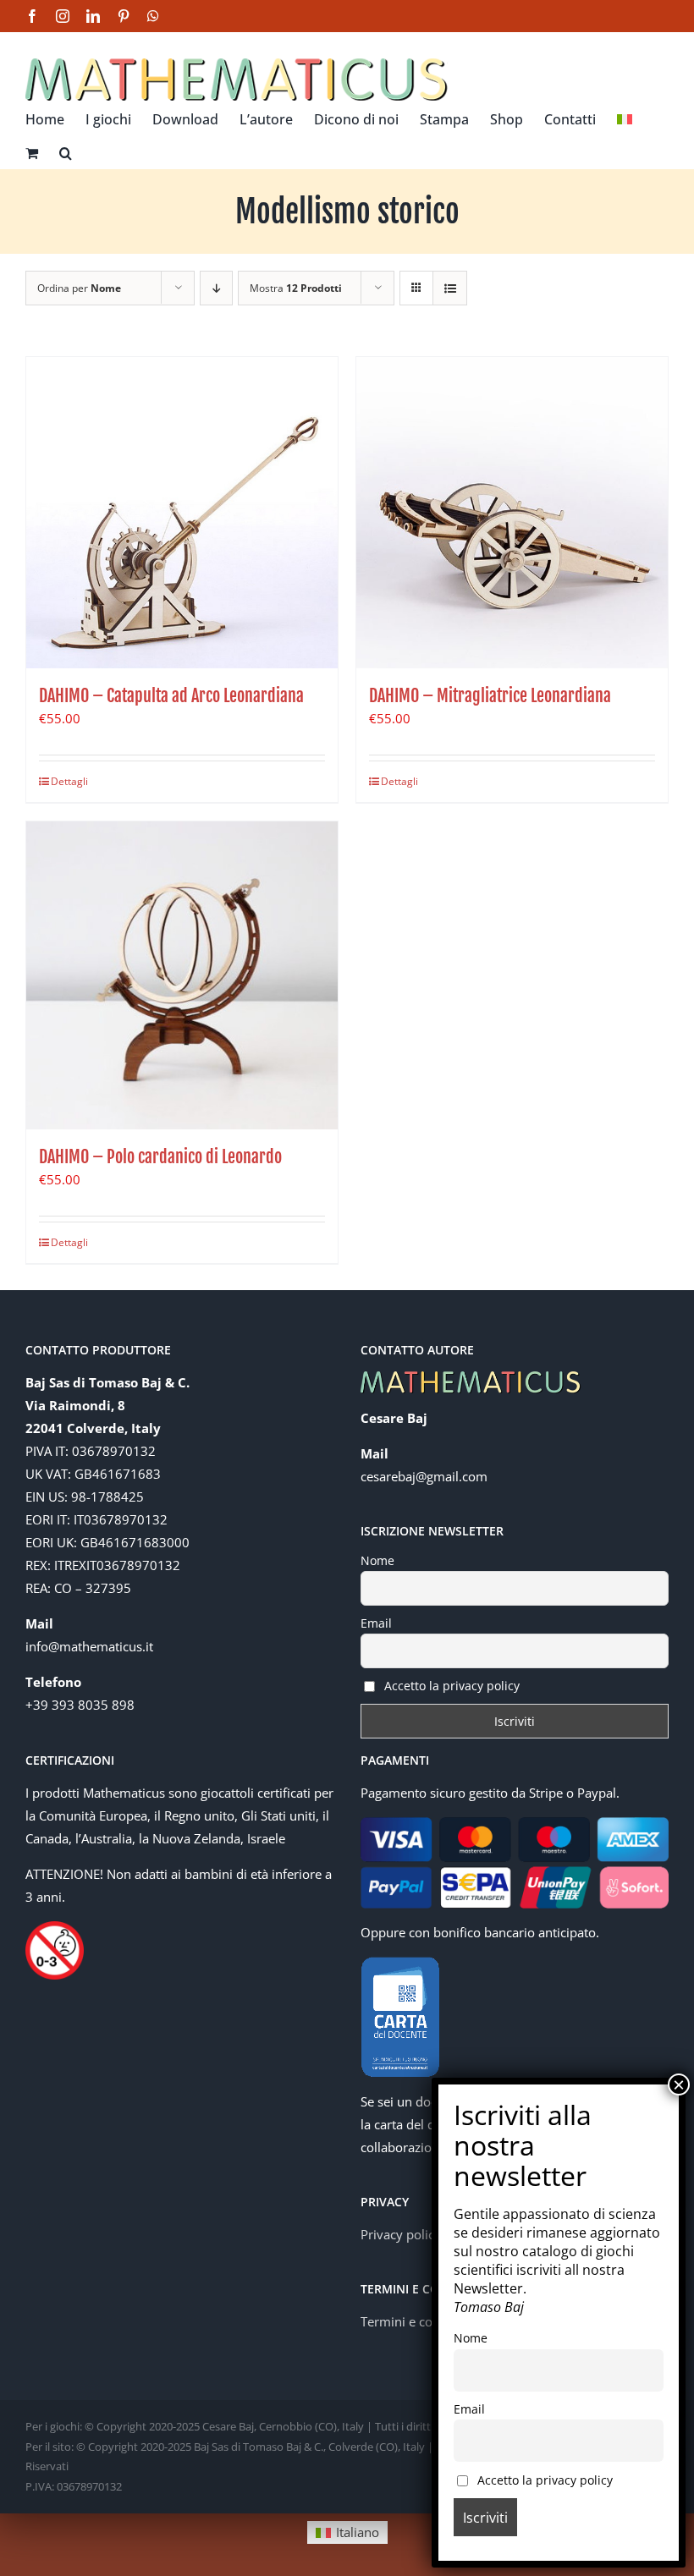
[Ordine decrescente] (216, 288)
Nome (377, 1560)
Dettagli (69, 781)
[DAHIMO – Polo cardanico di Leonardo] (182, 975)
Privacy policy (401, 2234)
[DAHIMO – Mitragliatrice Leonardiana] (512, 513)
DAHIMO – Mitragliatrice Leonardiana (490, 696)
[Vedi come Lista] (450, 288)
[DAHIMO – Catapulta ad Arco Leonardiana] (182, 513)
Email (376, 1623)
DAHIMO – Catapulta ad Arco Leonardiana (171, 696)
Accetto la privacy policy (450, 1686)
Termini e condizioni (420, 2321)
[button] (66, 151)
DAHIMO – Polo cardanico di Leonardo (160, 1157)
